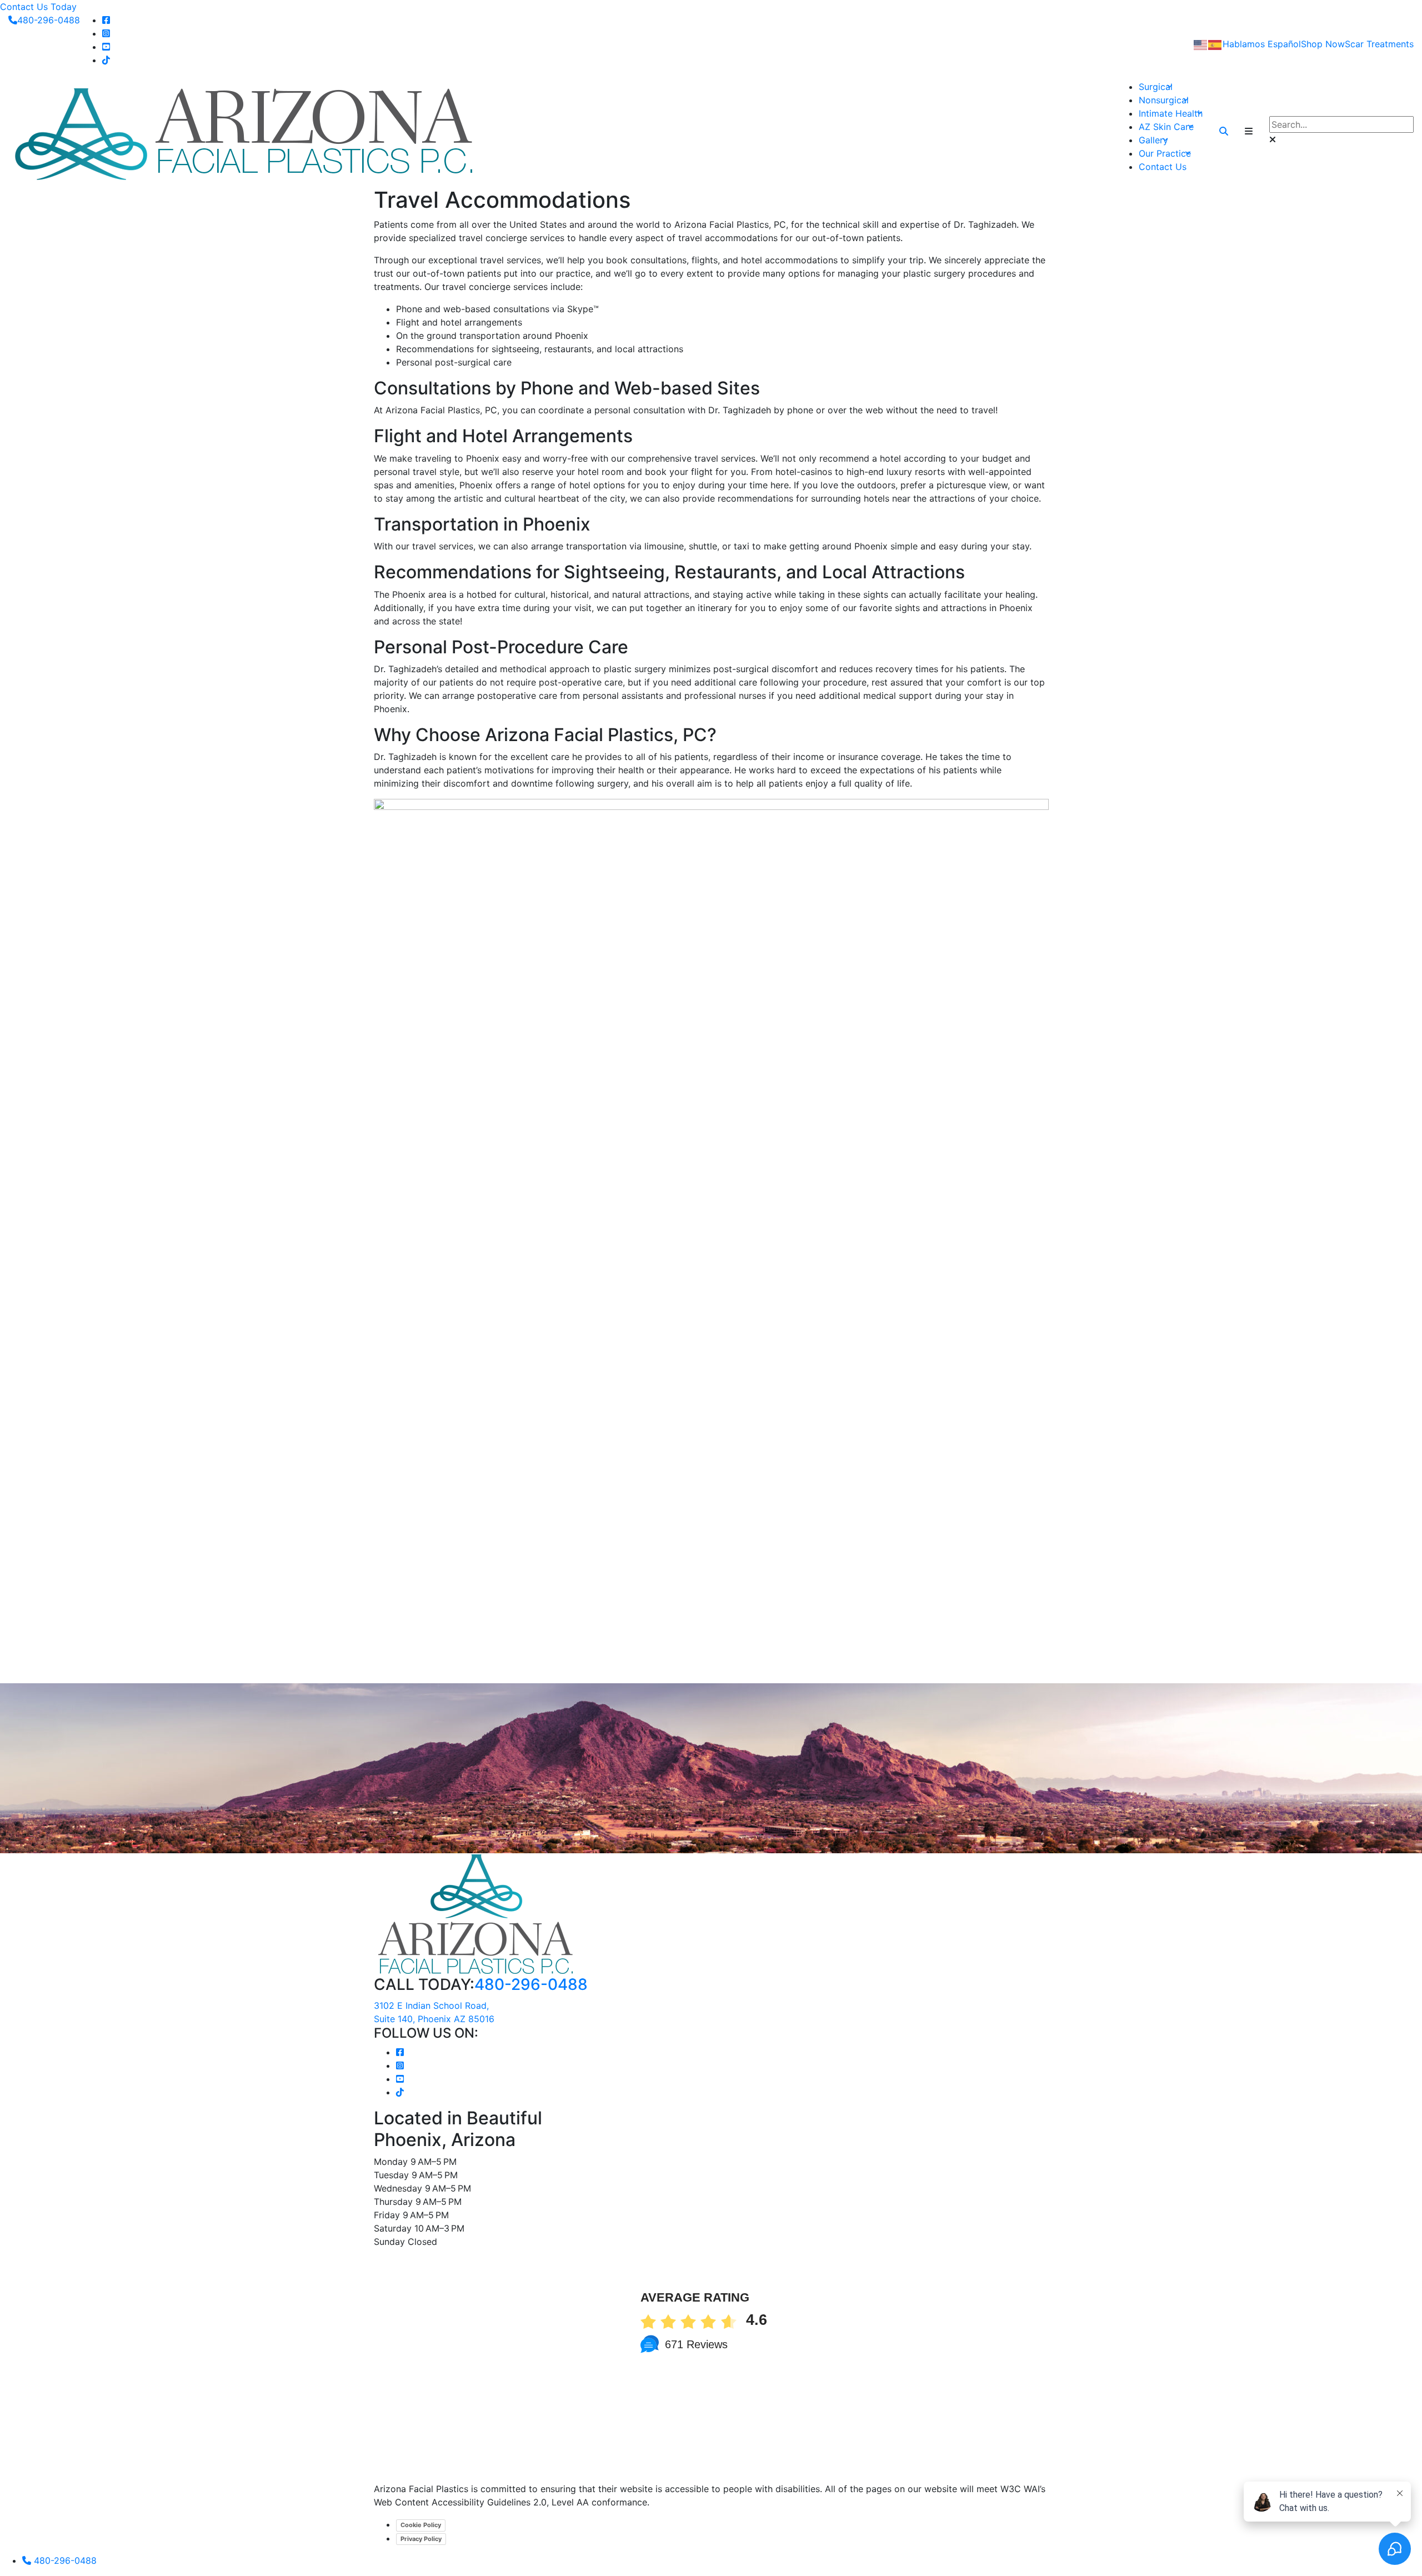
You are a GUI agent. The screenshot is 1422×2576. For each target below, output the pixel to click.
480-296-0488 (49, 20)
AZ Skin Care (1166, 127)
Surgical (1156, 87)
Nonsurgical (1164, 100)
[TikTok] (106, 60)
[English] (1201, 44)
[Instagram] (106, 33)
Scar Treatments (1379, 44)
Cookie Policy (421, 2525)
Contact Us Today (38, 7)
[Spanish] (1215, 44)
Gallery (1153, 140)
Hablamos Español (1262, 44)
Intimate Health (1171, 113)
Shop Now (1323, 44)
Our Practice (1165, 153)
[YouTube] (106, 47)
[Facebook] (106, 20)
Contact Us (1163, 167)
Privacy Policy (421, 2539)
